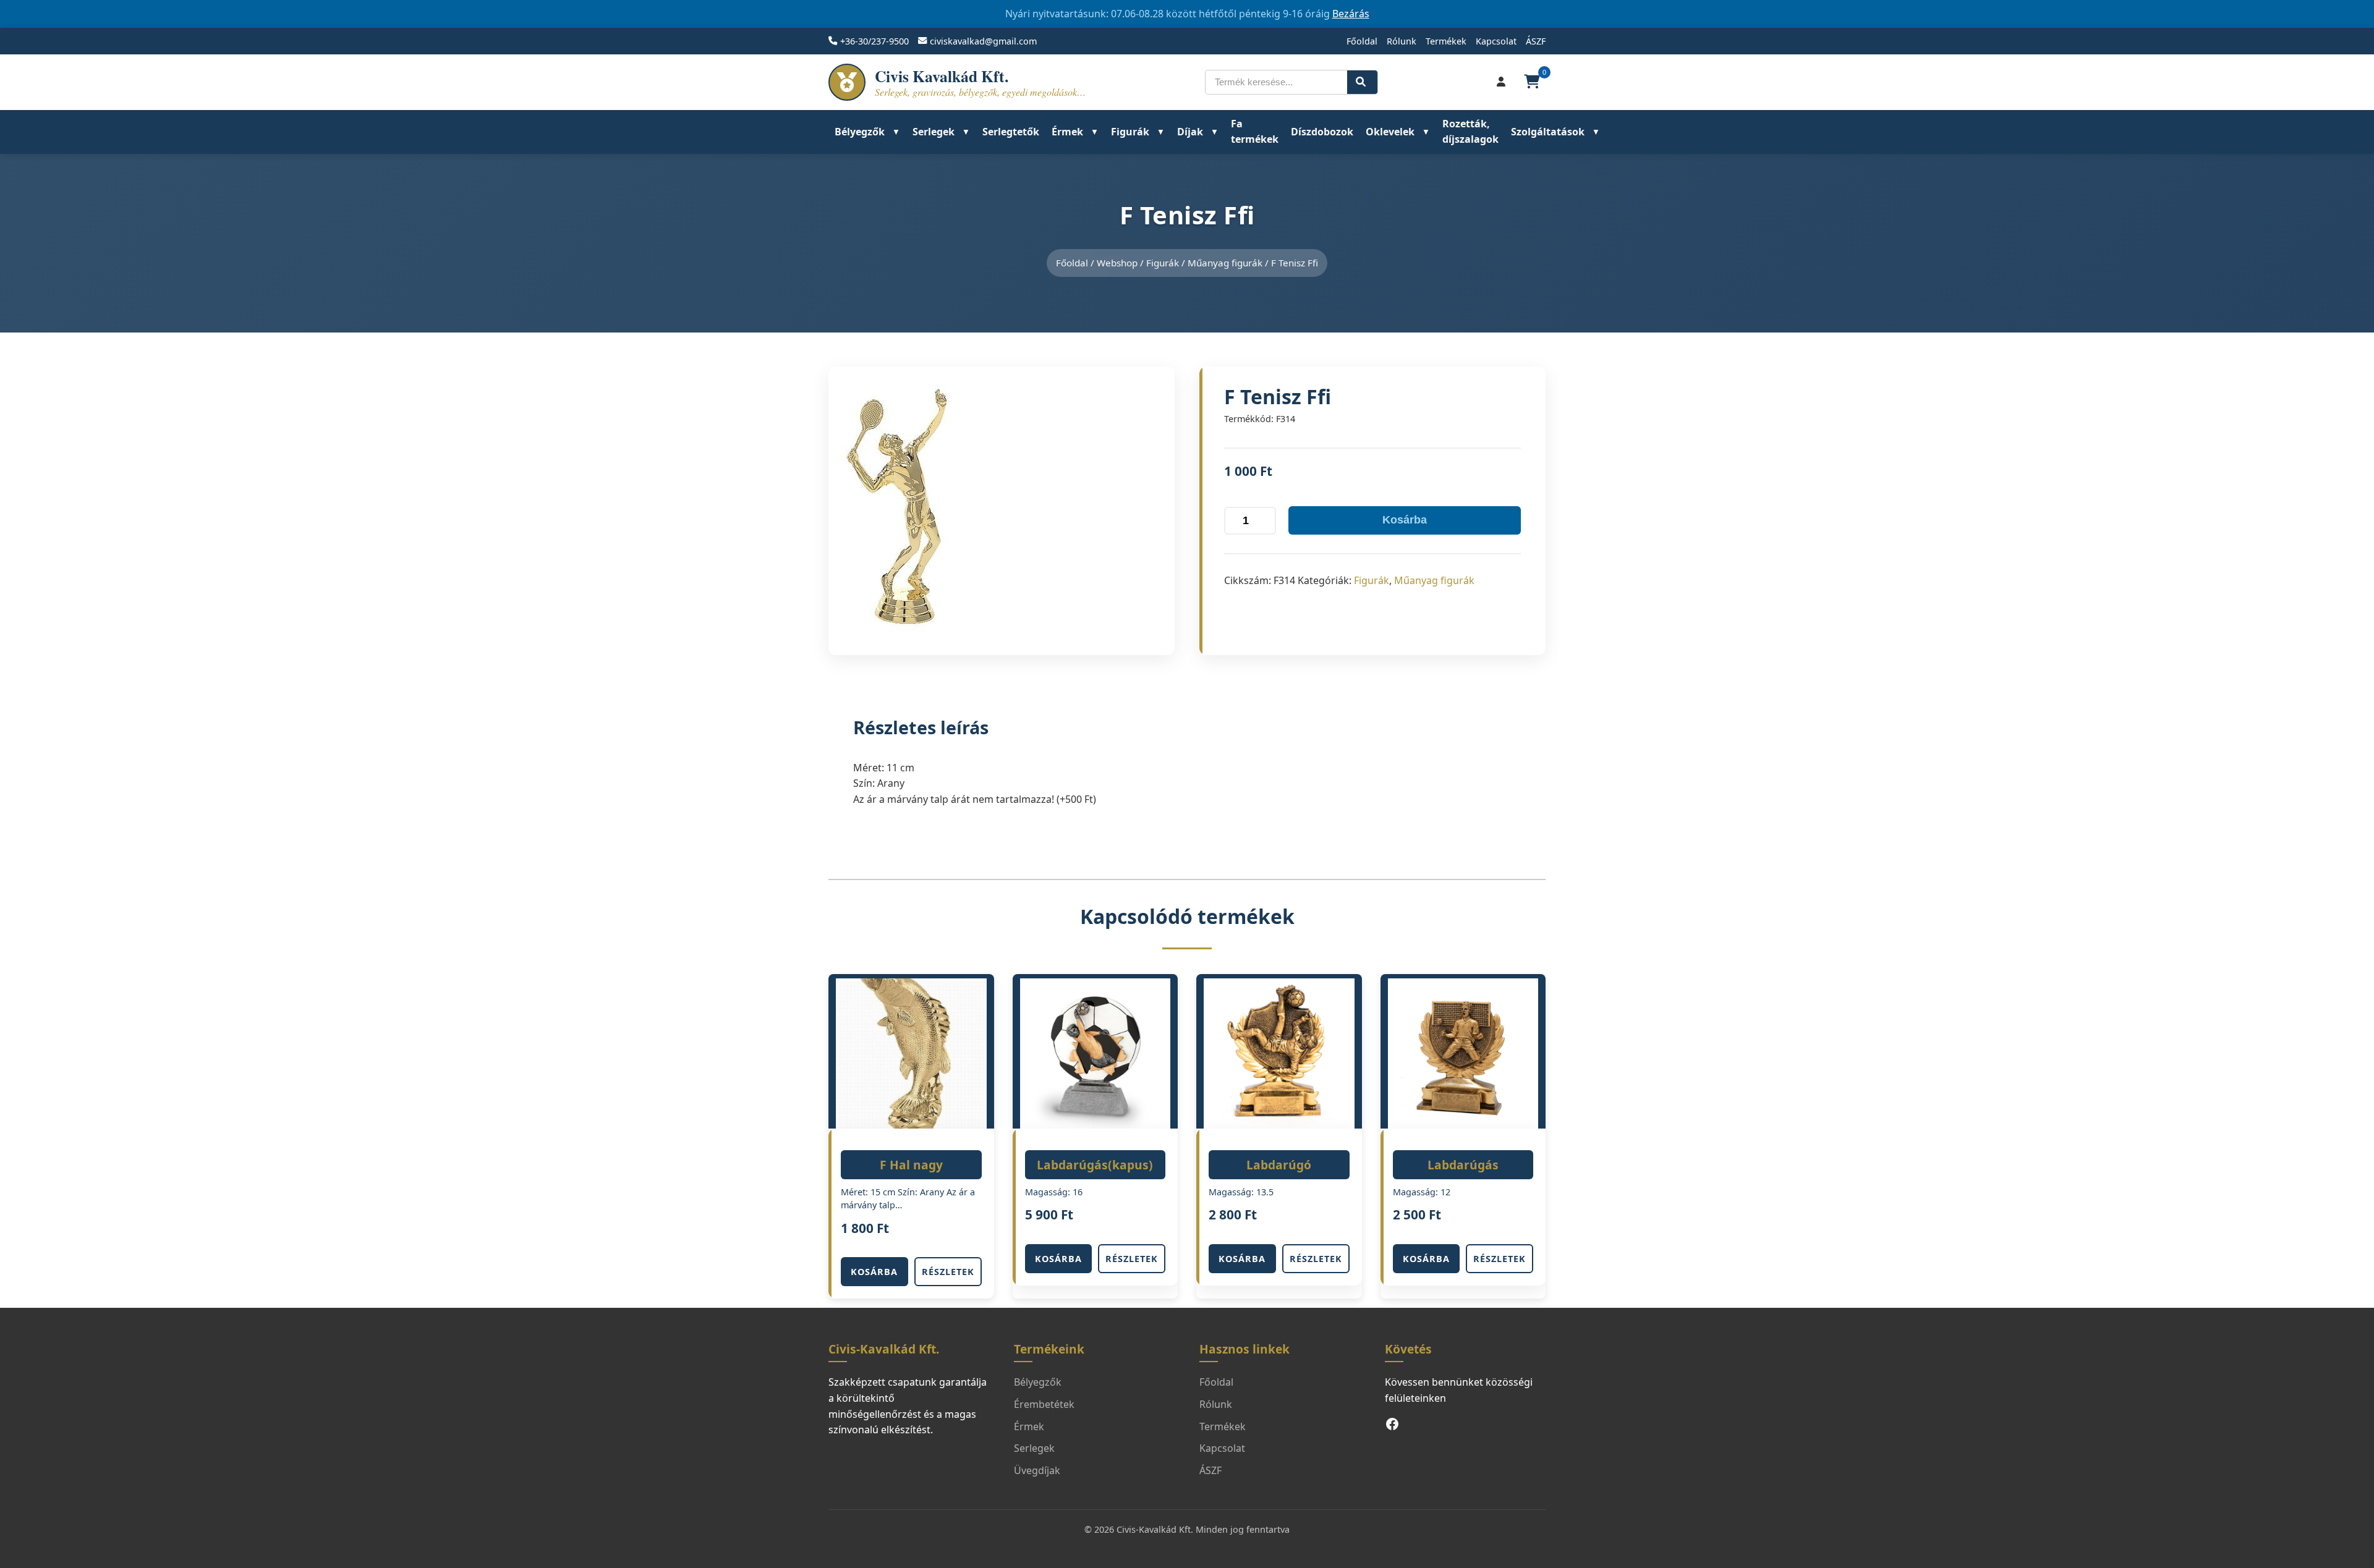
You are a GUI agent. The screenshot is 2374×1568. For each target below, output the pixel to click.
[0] (1533, 82)
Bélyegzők (860, 132)
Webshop (1117, 263)
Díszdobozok (1322, 132)
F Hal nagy (911, 1165)
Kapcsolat (1496, 41)
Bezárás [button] (1351, 14)
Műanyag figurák (1225, 263)
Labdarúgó (1279, 1165)
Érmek (1067, 132)
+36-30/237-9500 (874, 41)
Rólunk (1402, 41)
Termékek (1446, 41)
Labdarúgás (1463, 1165)
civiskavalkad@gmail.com (983, 41)
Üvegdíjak (1037, 1470)
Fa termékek (1255, 132)
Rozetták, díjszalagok (1470, 132)
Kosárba (1405, 520)
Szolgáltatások (1548, 132)
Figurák (1130, 132)
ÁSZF (1536, 41)
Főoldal (1362, 41)
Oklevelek (1390, 132)
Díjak (1190, 132)
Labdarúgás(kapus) (1095, 1165)
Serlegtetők (1011, 132)
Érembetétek (1044, 1404)
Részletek (948, 1272)
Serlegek (934, 132)
